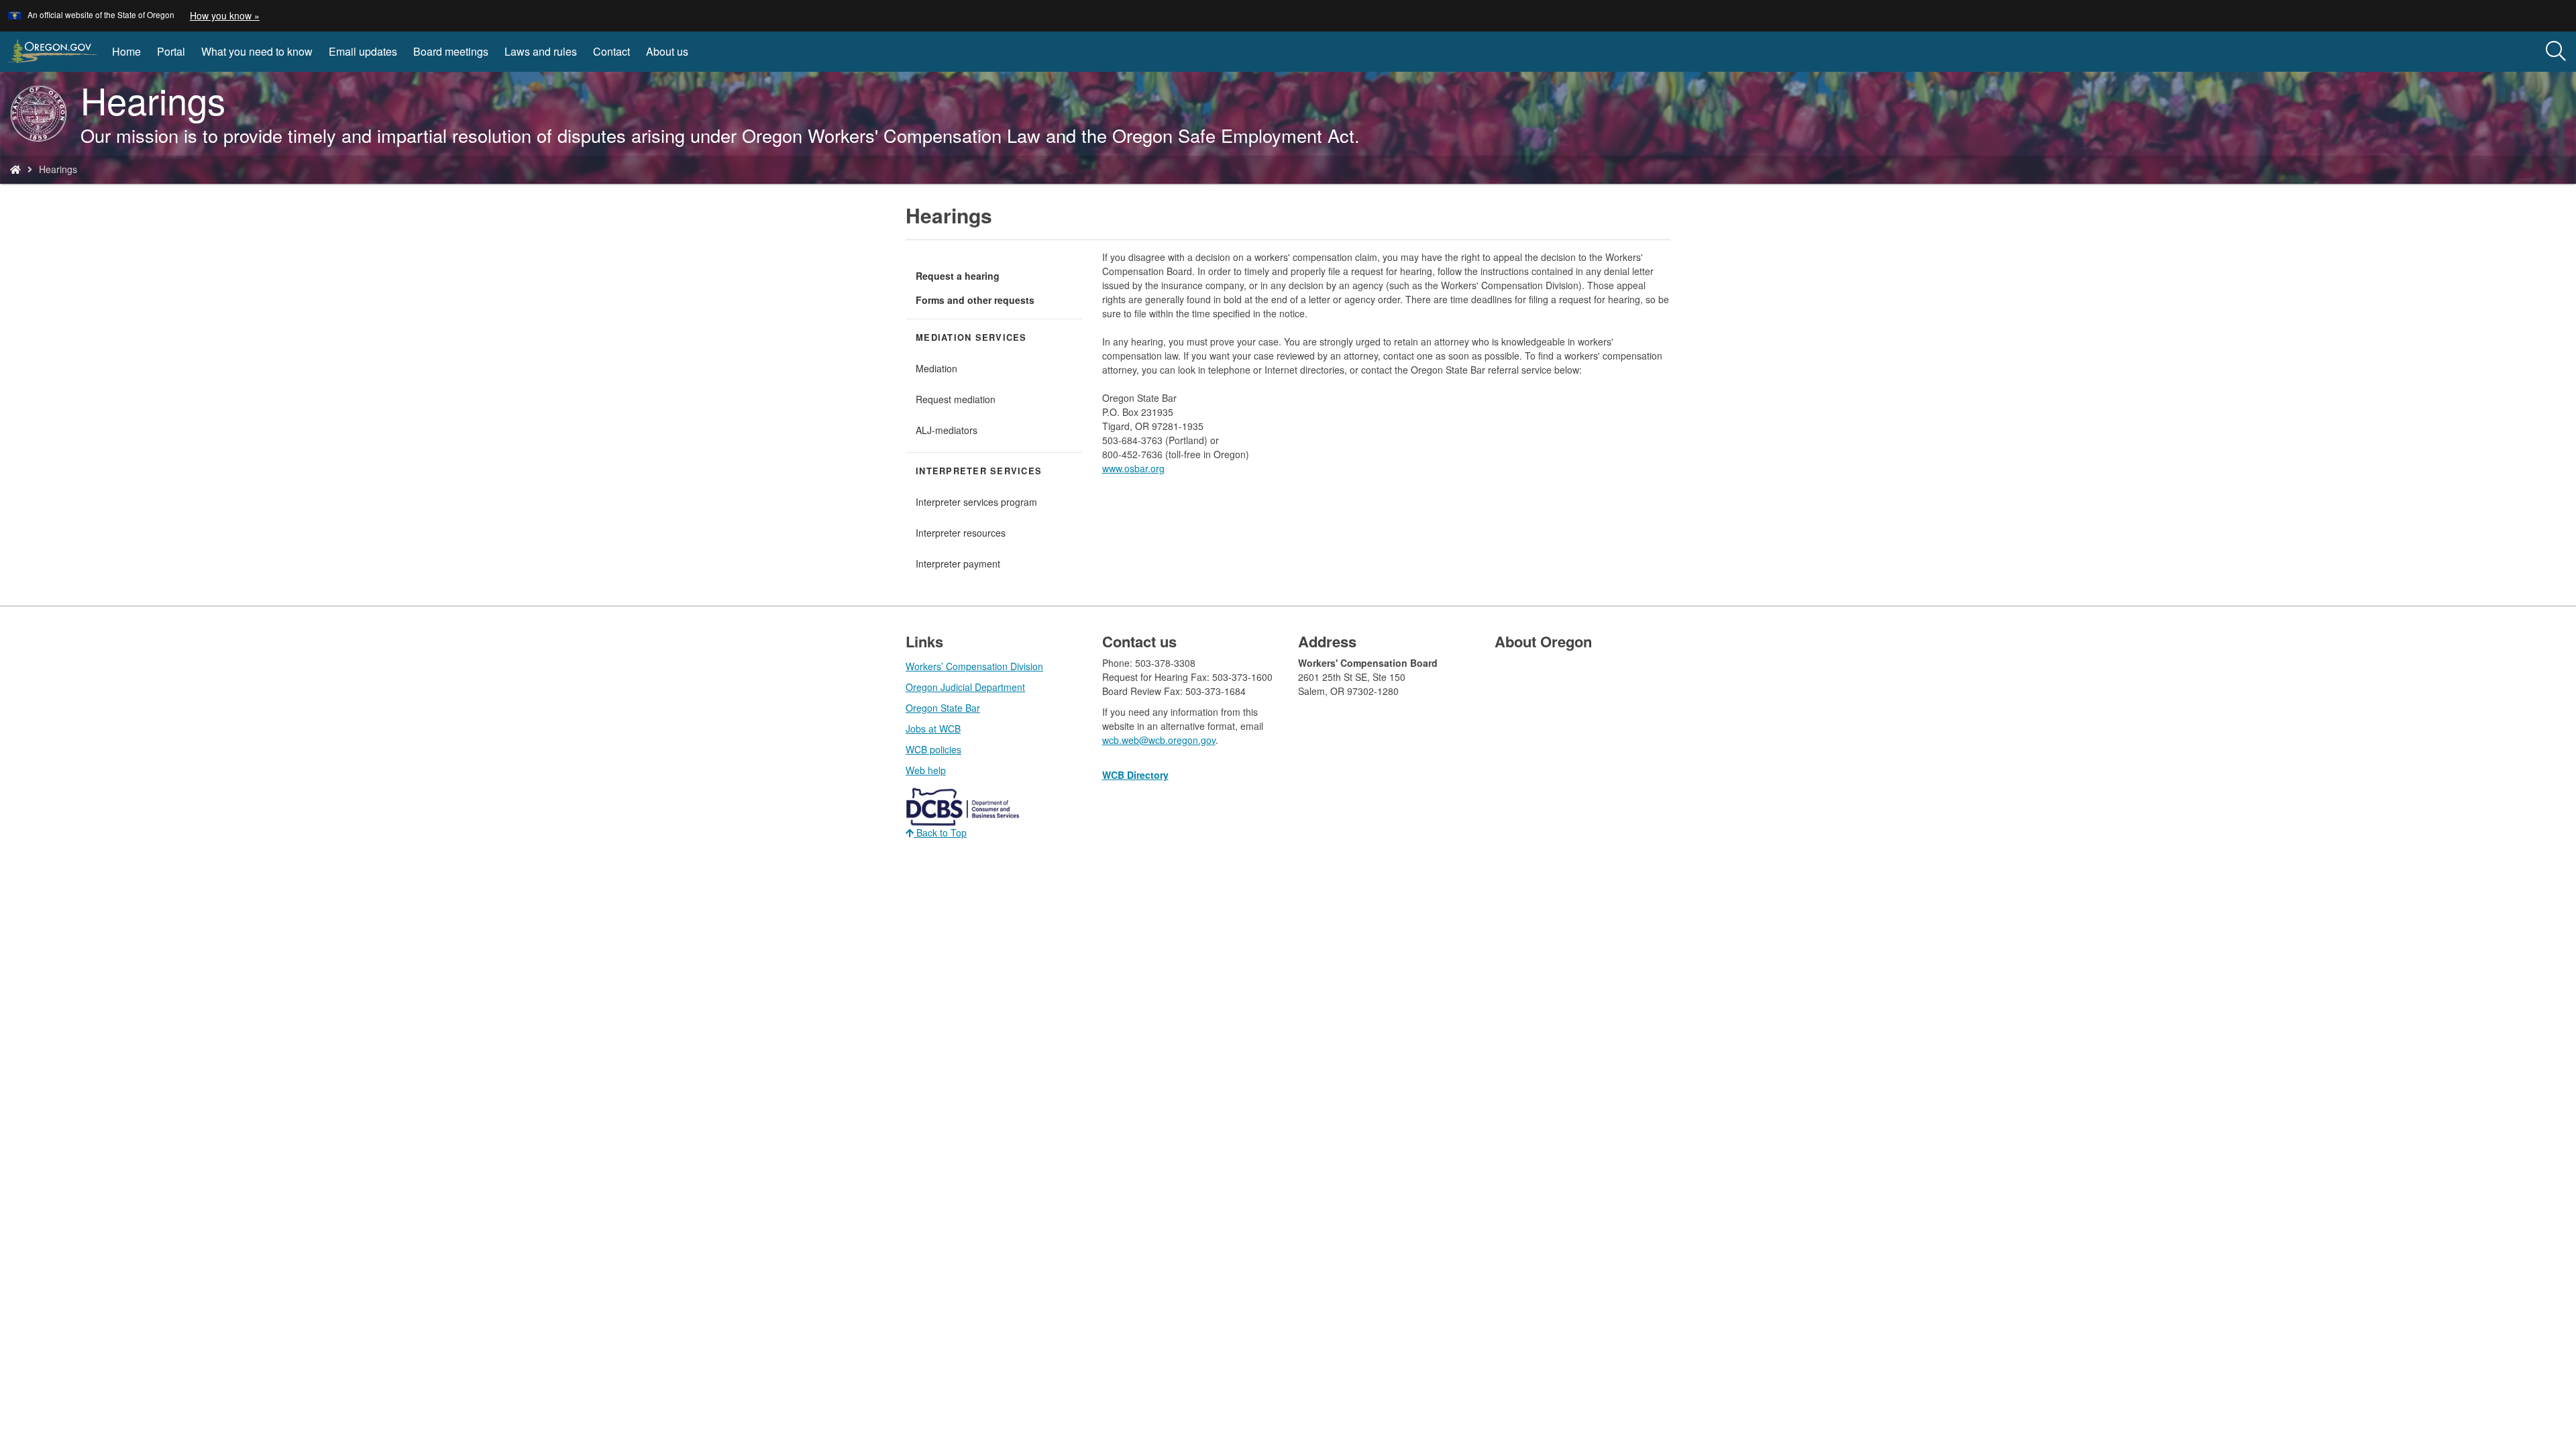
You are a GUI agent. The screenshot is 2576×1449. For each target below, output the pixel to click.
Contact (611, 51)
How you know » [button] (225, 15)
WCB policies (933, 749)
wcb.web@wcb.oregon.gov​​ (1159, 740)
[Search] (2556, 52)
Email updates (363, 51)
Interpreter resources (961, 533)
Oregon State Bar (943, 708)
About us (667, 51)
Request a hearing (958, 276)
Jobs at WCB (933, 729)
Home (126, 51)
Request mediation (956, 399)
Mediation (936, 368)
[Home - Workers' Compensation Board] (15, 169)
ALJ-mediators (947, 430)
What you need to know (257, 51)
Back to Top (940, 833)
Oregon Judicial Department (965, 687)
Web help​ (926, 770)
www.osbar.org (1133, 468)
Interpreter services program (976, 502)
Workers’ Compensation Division (974, 666)
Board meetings (451, 51)
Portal (171, 51)
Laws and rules (541, 51)
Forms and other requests (975, 300)
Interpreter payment (958, 563)
